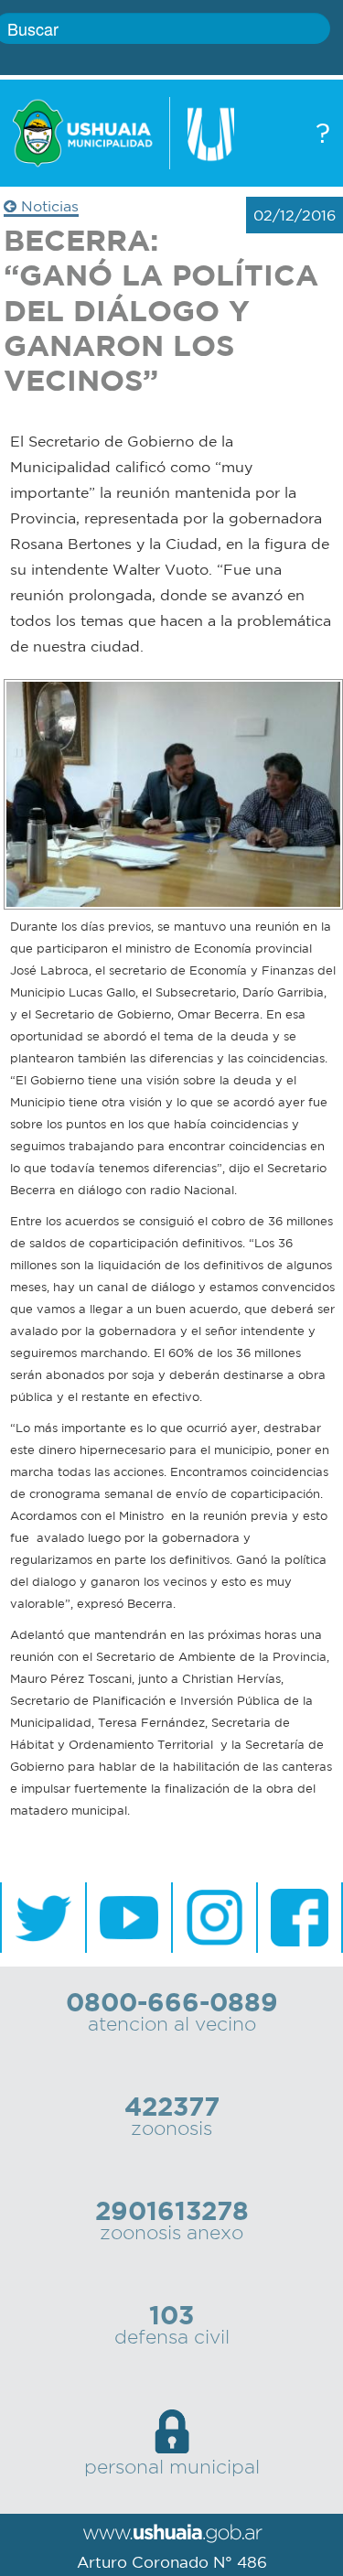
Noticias (48, 206)
